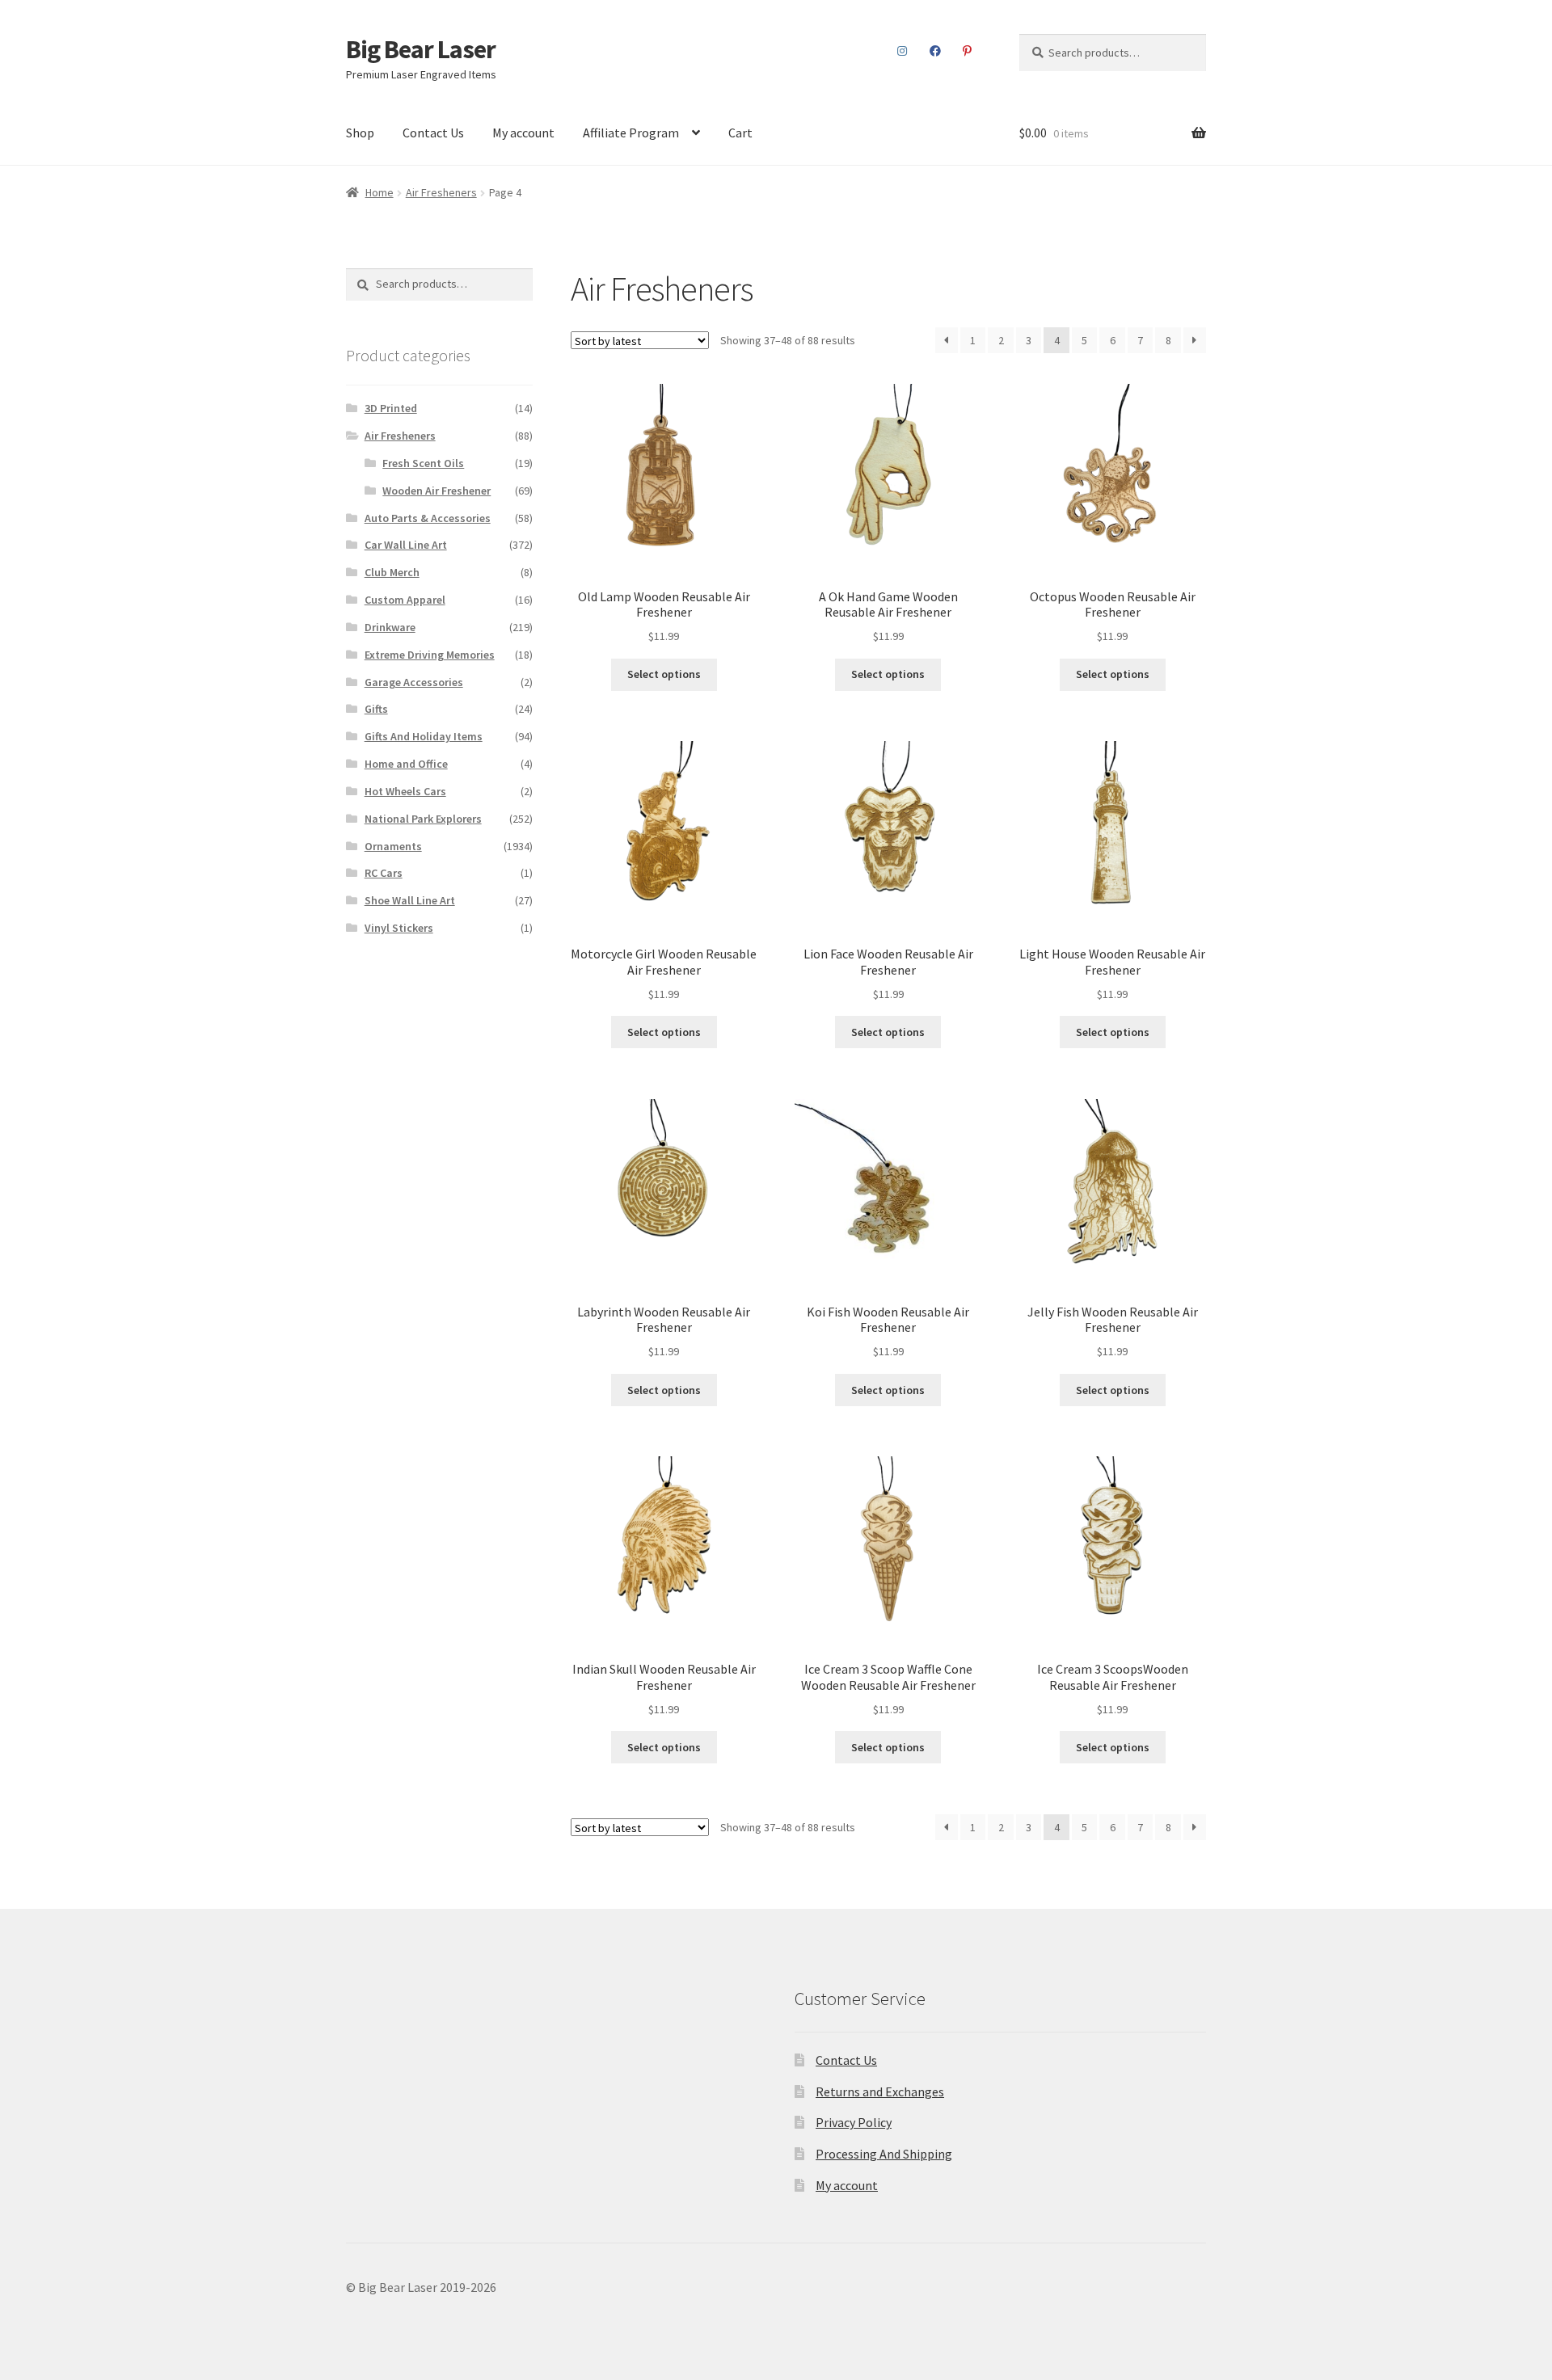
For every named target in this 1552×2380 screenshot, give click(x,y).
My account (523, 133)
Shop (360, 133)
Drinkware (390, 627)
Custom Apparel (405, 600)
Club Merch (392, 572)
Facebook (935, 51)
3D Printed (391, 408)
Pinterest (968, 51)
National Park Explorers (423, 819)
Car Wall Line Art (406, 545)
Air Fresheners (441, 192)
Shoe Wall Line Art (410, 900)
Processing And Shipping (884, 2154)
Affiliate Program (631, 133)
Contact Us (433, 133)
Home (380, 192)
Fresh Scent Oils (423, 463)
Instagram (903, 51)
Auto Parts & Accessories (428, 518)
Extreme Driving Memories (430, 655)
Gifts (376, 709)
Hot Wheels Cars (405, 791)
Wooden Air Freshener (436, 491)
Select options (664, 674)
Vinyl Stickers (399, 928)
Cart (740, 133)
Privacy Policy (854, 2122)
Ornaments (393, 846)
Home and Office (406, 764)
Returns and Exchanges (880, 2091)
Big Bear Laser (421, 49)
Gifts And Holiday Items (424, 736)
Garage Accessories (414, 682)
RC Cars (384, 873)
